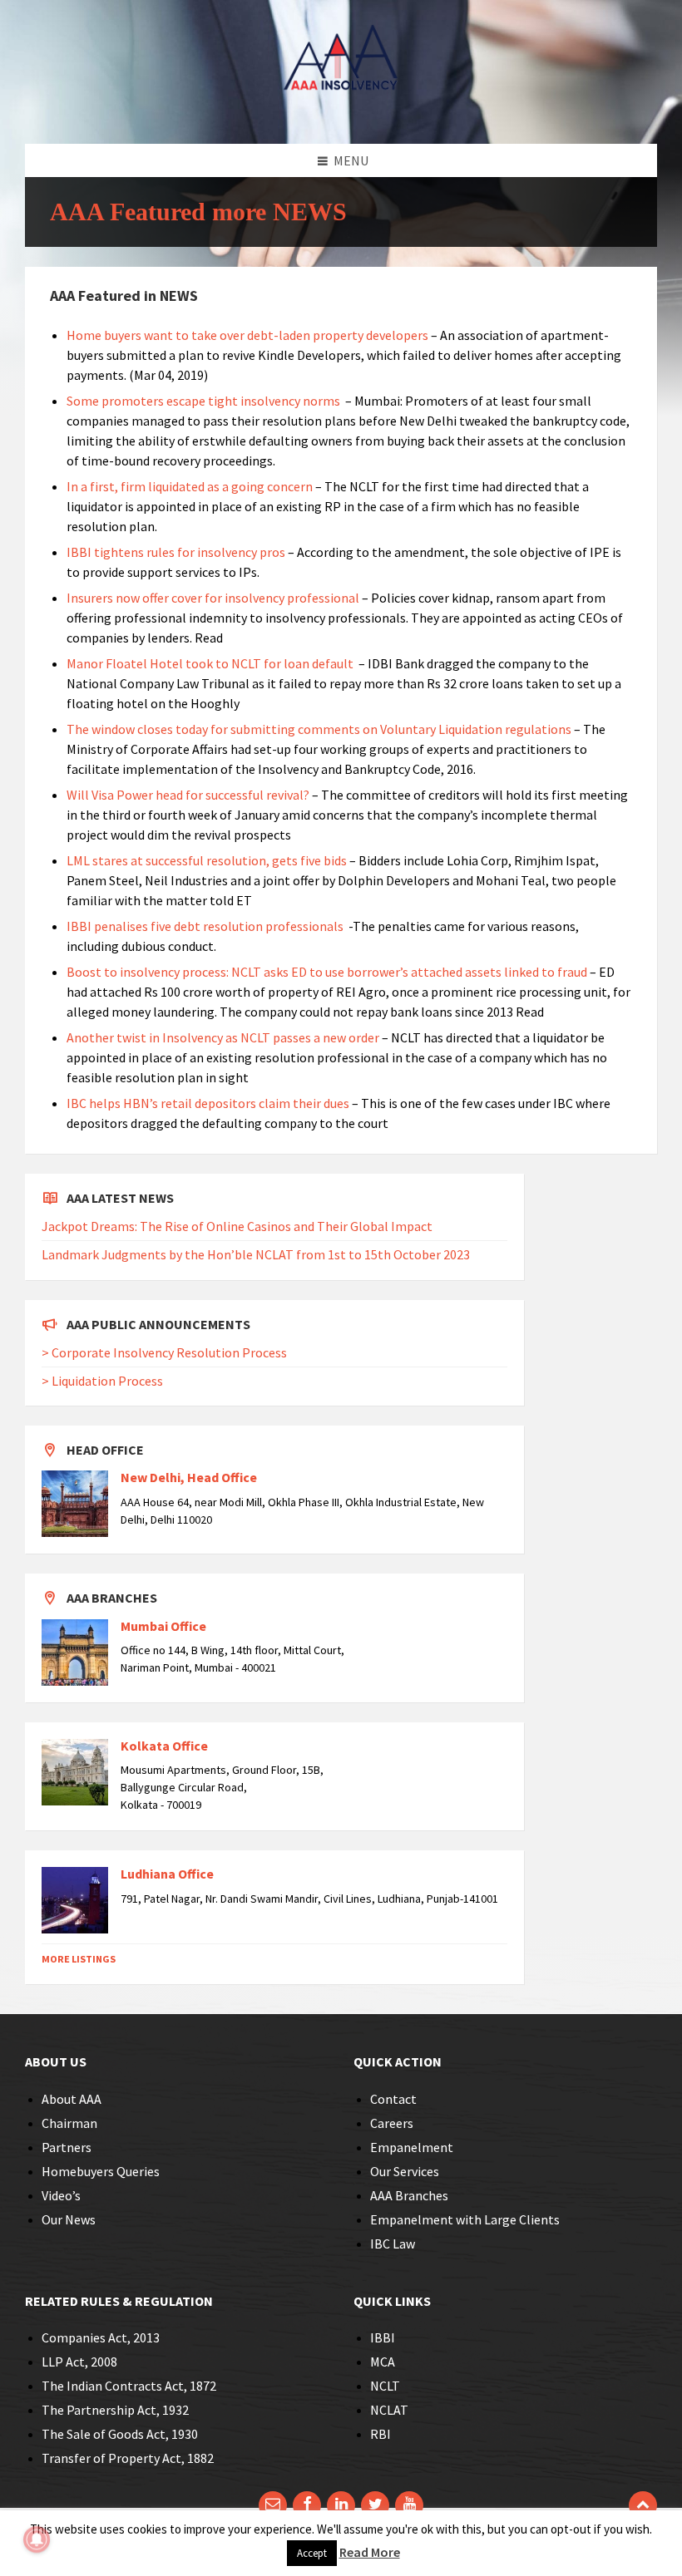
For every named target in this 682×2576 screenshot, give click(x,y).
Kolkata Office (164, 1746)
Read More (370, 2552)
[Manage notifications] (37, 2539)
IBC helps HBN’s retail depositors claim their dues (208, 1103)
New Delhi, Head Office (189, 1477)
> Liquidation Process (102, 1381)
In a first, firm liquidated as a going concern (190, 486)
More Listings (79, 1959)
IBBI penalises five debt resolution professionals (205, 926)
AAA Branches (409, 2195)
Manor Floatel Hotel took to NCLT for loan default (210, 663)
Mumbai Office (163, 1626)
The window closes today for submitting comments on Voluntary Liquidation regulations (319, 729)
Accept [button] (312, 2553)
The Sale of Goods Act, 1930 (120, 2434)
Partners (67, 2147)
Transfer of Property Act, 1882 (128, 2458)
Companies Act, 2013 (101, 2337)
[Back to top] (643, 2505)
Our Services (405, 2171)
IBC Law (393, 2244)
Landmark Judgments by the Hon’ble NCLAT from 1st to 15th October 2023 (256, 1254)
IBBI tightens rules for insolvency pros (176, 552)
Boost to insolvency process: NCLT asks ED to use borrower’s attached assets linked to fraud (328, 972)
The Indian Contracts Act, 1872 (129, 2386)
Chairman (69, 2123)
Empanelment (412, 2147)
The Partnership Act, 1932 (115, 2410)
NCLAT (389, 2410)
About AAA (72, 2099)
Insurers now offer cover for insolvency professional (214, 598)
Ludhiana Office (167, 1874)
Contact (393, 2099)
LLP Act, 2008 (79, 2362)
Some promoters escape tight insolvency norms (205, 401)
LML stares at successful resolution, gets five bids (207, 860)
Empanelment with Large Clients (465, 2219)
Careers (392, 2123)
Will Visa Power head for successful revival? (188, 795)
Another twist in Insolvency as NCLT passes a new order (223, 1037)
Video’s (61, 2195)
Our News (69, 2219)
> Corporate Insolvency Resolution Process (164, 1352)
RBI (381, 2434)
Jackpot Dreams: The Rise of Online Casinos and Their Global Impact (237, 1226)
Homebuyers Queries (101, 2171)
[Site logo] (341, 111)
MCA (383, 2362)
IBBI (383, 2337)
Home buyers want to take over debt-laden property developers (247, 335)
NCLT (385, 2386)
